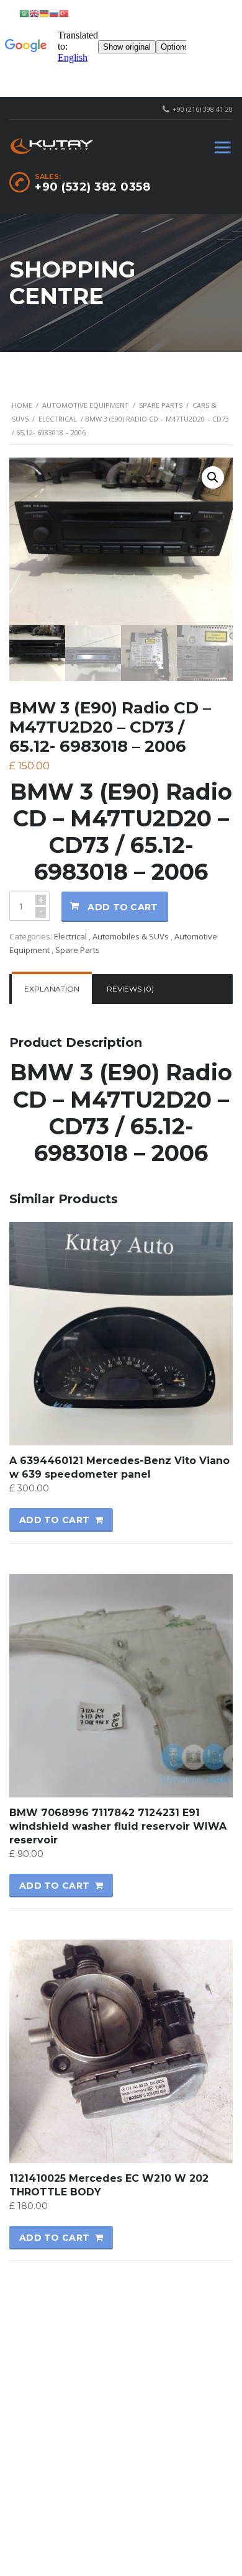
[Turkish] (64, 13)
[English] (34, 13)
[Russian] (54, 13)
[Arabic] (24, 13)
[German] (44, 13)
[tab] (52, 989)
